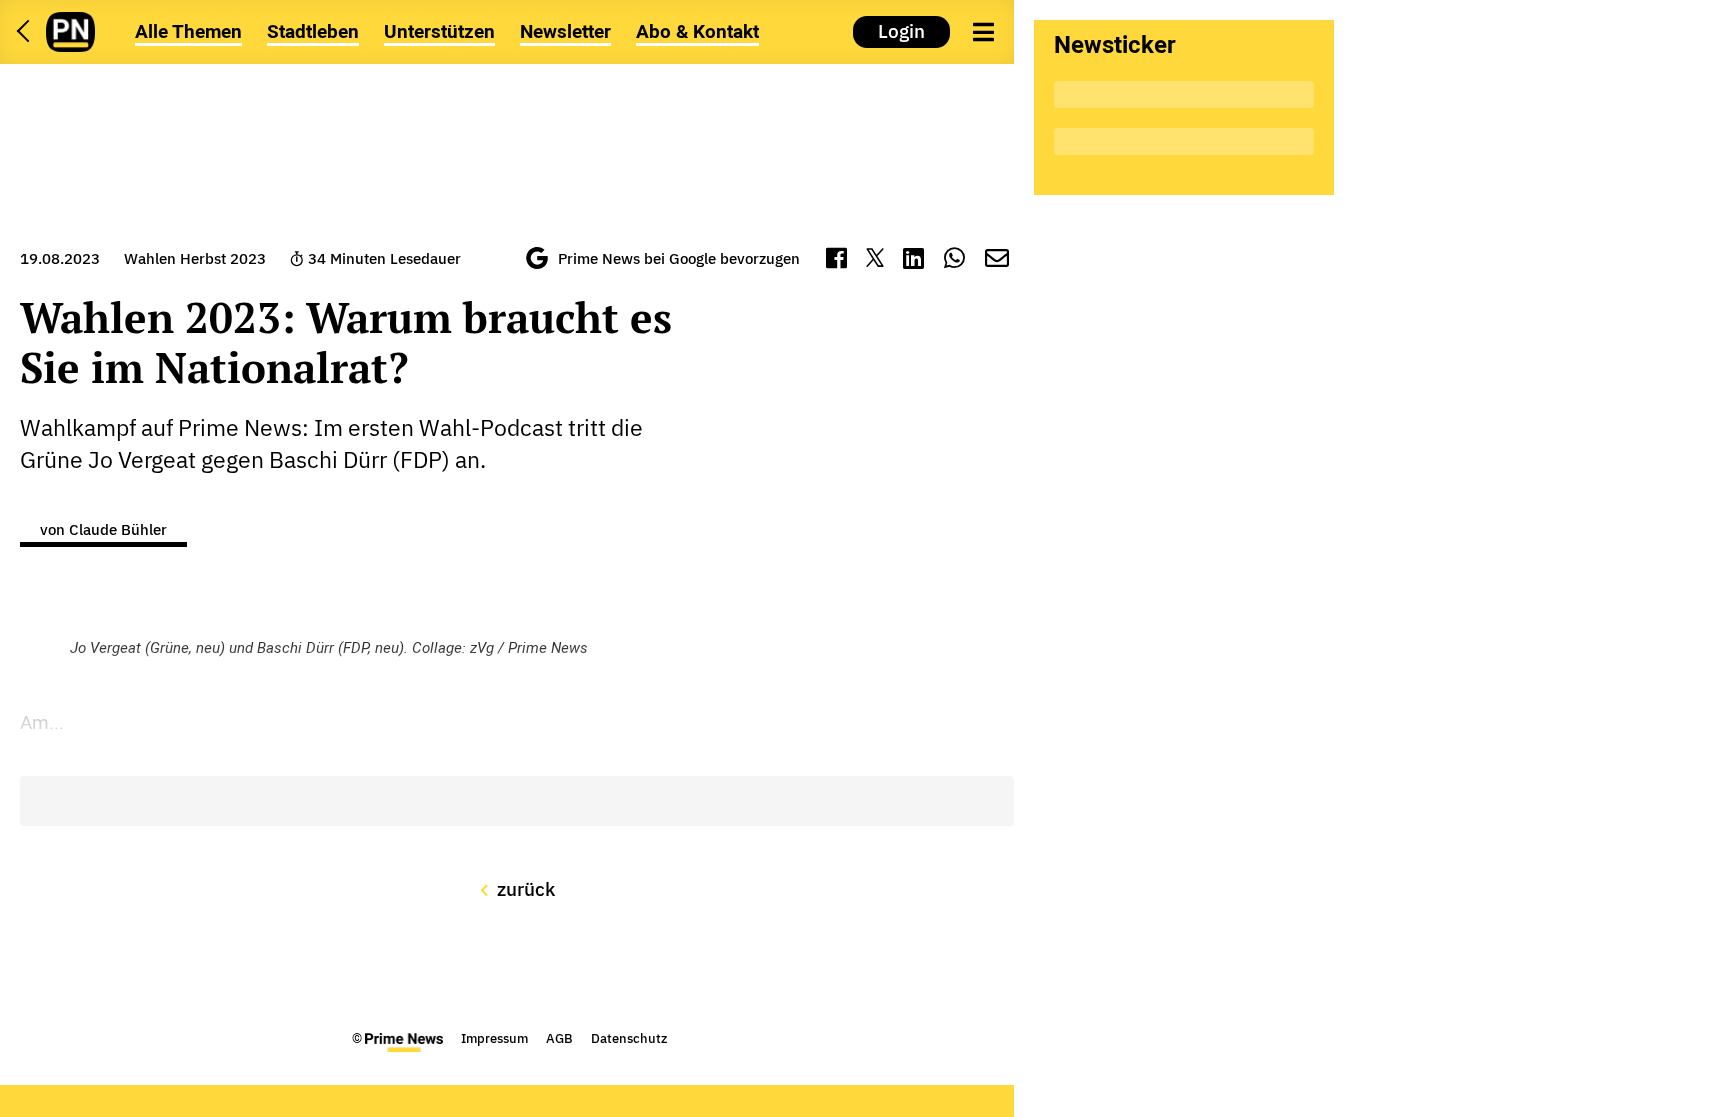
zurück (524, 889)
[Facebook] (836, 260)
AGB (559, 1038)
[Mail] (997, 260)
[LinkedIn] (913, 260)
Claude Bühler (118, 529)
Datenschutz (629, 1038)
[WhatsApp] (954, 260)
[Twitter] (874, 260)
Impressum (494, 1038)
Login (901, 31)
